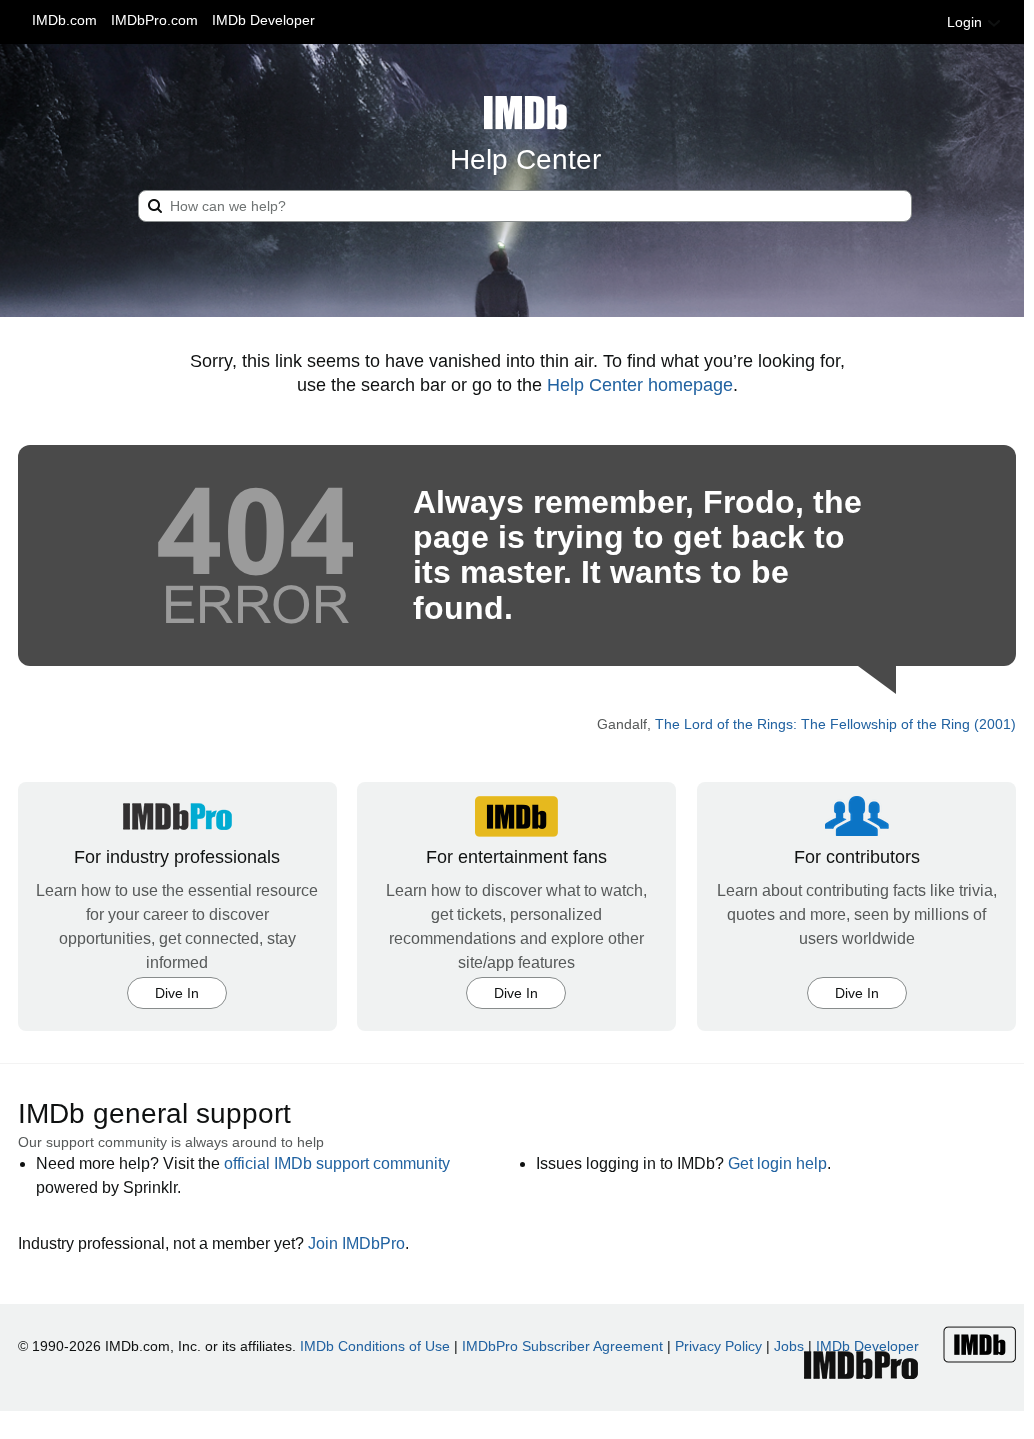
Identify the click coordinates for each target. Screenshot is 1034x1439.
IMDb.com (64, 20)
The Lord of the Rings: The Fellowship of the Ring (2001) (835, 724)
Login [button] (966, 22)
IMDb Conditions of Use (375, 1346)
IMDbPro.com (154, 20)
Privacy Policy (718, 1346)
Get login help (777, 1163)
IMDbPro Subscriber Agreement (562, 1346)
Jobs (789, 1346)
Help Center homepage (640, 385)
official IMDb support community (337, 1163)
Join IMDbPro (356, 1243)
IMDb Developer (263, 20)
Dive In (177, 993)
